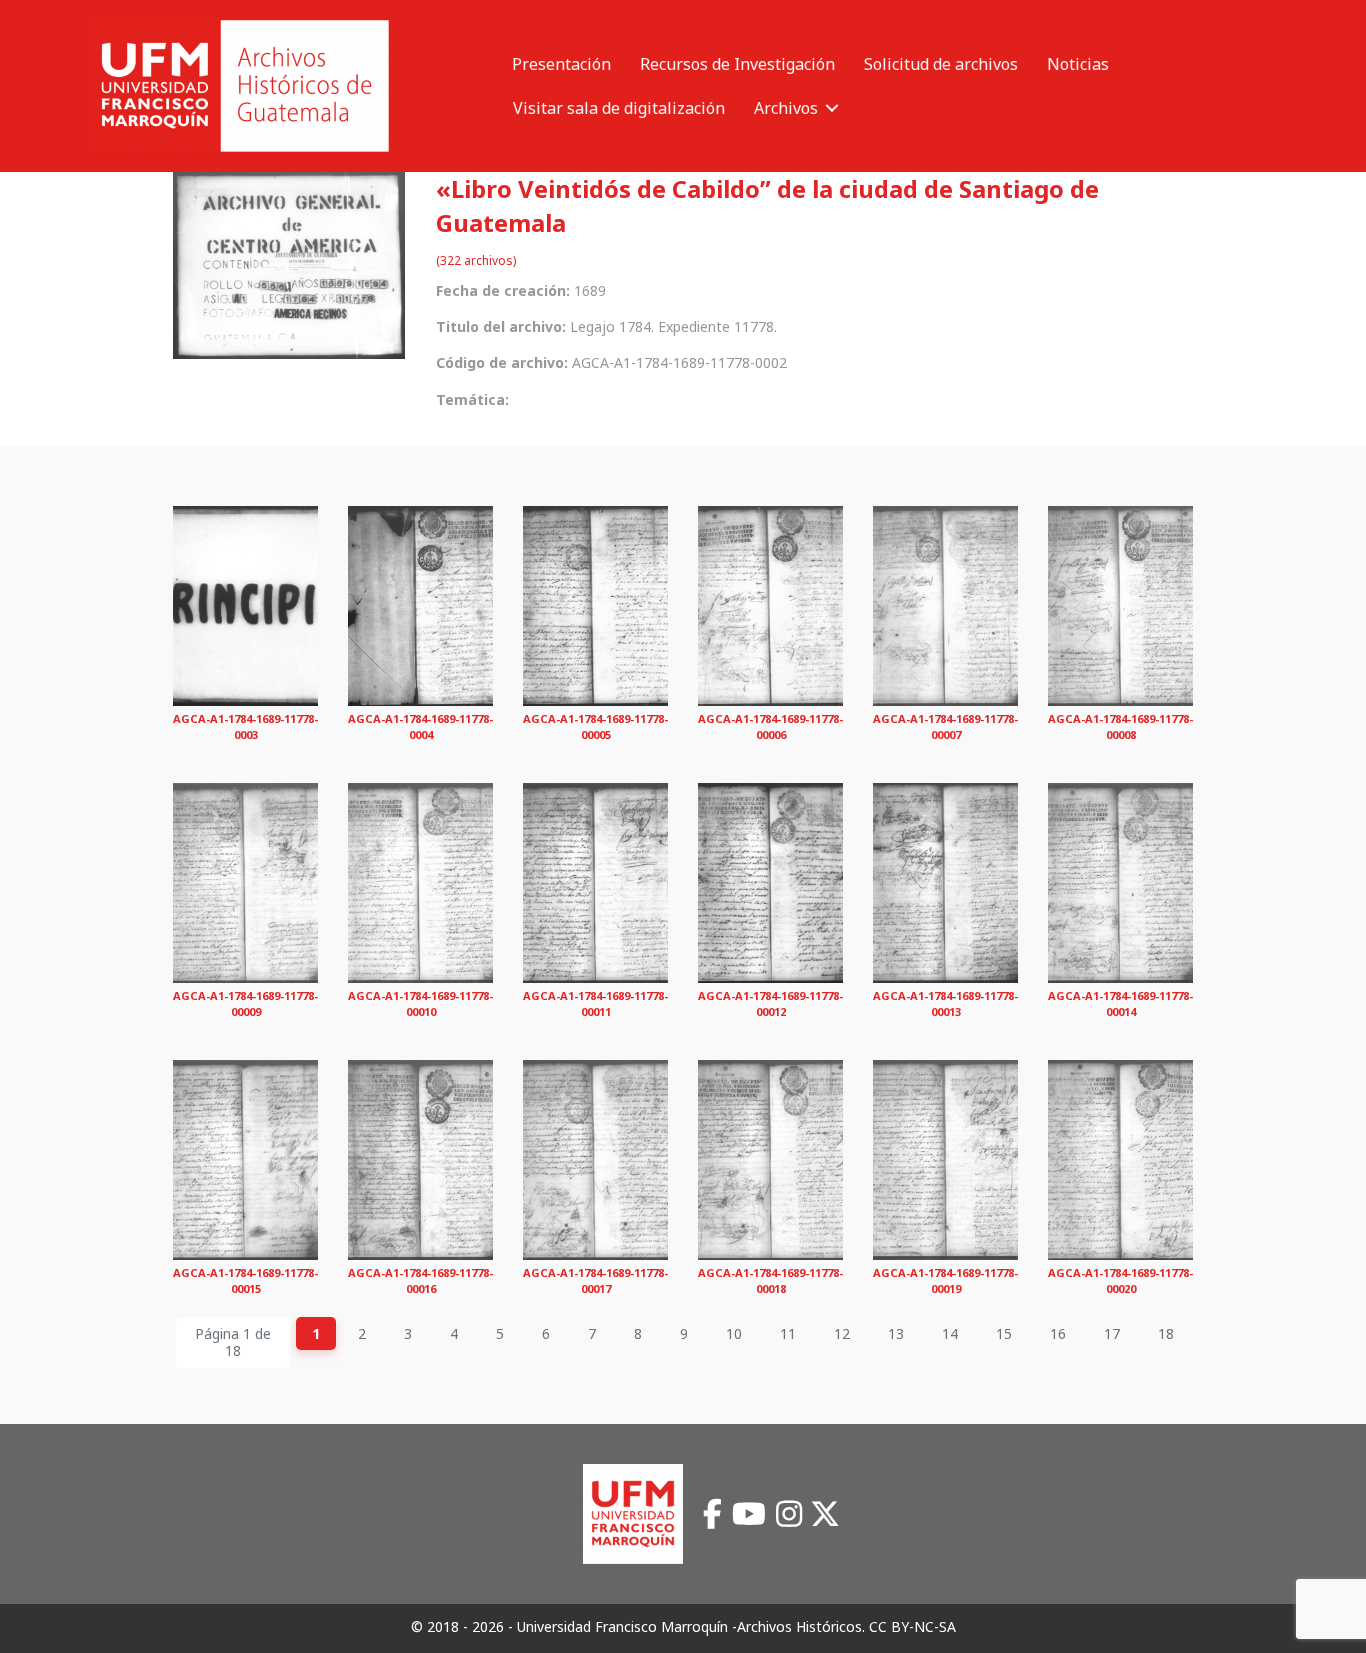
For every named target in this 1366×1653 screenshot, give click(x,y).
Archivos (786, 108)
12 (842, 1333)
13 (896, 1333)
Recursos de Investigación (737, 64)
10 (734, 1333)
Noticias (1078, 64)
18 (1166, 1333)
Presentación (561, 64)
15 (1004, 1333)
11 (788, 1333)
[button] (832, 108)
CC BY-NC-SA (912, 1626)
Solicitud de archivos (941, 64)
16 (1058, 1333)
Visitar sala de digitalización (619, 108)
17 (1112, 1333)
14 (950, 1333)
